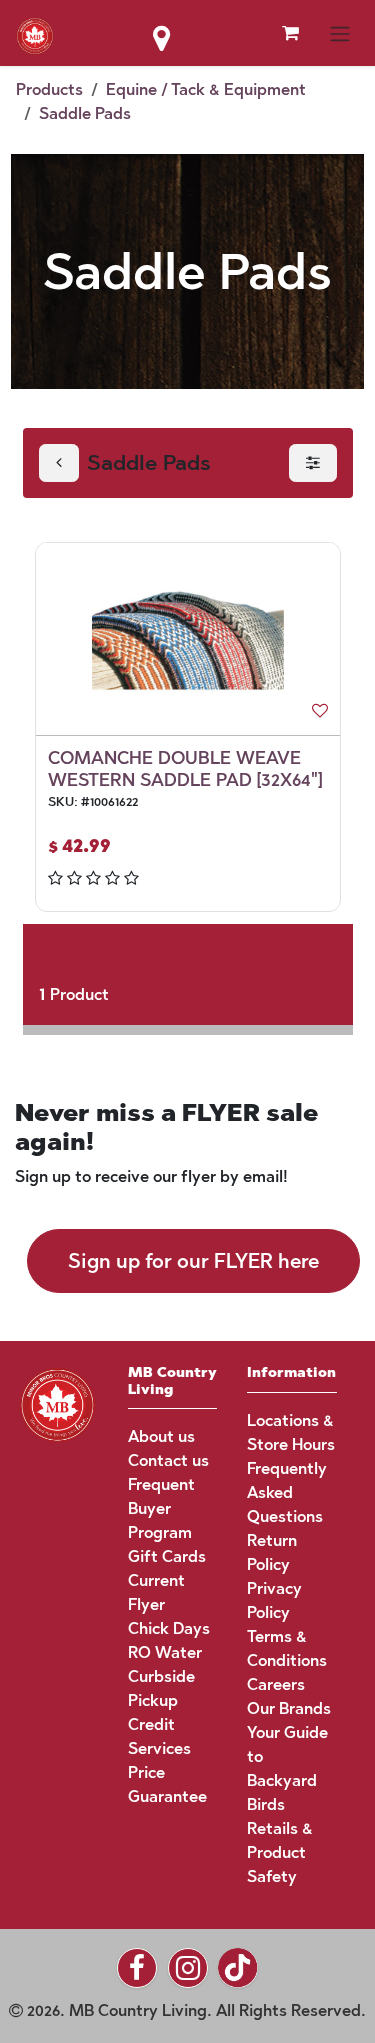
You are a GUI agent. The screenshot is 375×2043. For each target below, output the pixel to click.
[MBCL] (57, 1403)
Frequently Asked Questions (287, 1492)
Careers (276, 1684)
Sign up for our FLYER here (193, 1261)
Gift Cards (167, 1556)
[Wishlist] (320, 711)
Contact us (168, 1460)
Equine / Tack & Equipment (206, 89)
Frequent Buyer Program (161, 1508)
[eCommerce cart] (290, 33)
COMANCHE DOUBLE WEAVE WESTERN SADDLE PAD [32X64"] (185, 769)
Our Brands (289, 1708)
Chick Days (169, 1628)
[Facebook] (137, 1968)
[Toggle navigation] (340, 32)
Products (49, 89)
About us (161, 1436)
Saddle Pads (85, 113)
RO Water (165, 1652)
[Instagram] (188, 1968)
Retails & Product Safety (280, 1852)
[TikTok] (238, 1968)
